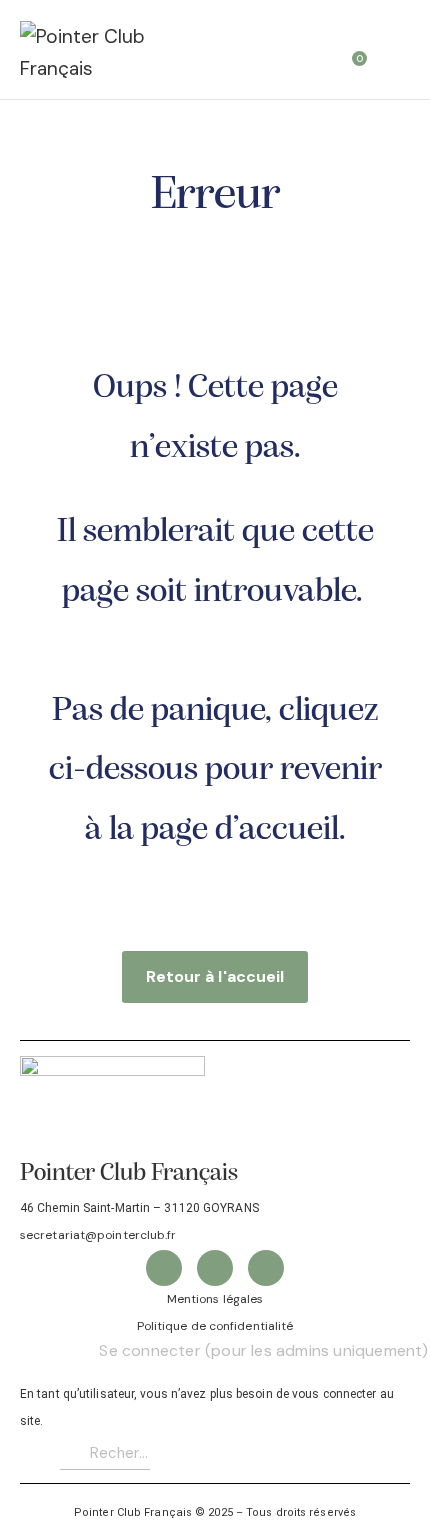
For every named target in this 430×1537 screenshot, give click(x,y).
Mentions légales (215, 1299)
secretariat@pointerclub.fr (98, 1235)
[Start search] (395, 52)
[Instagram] (266, 1268)
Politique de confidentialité (215, 1326)
